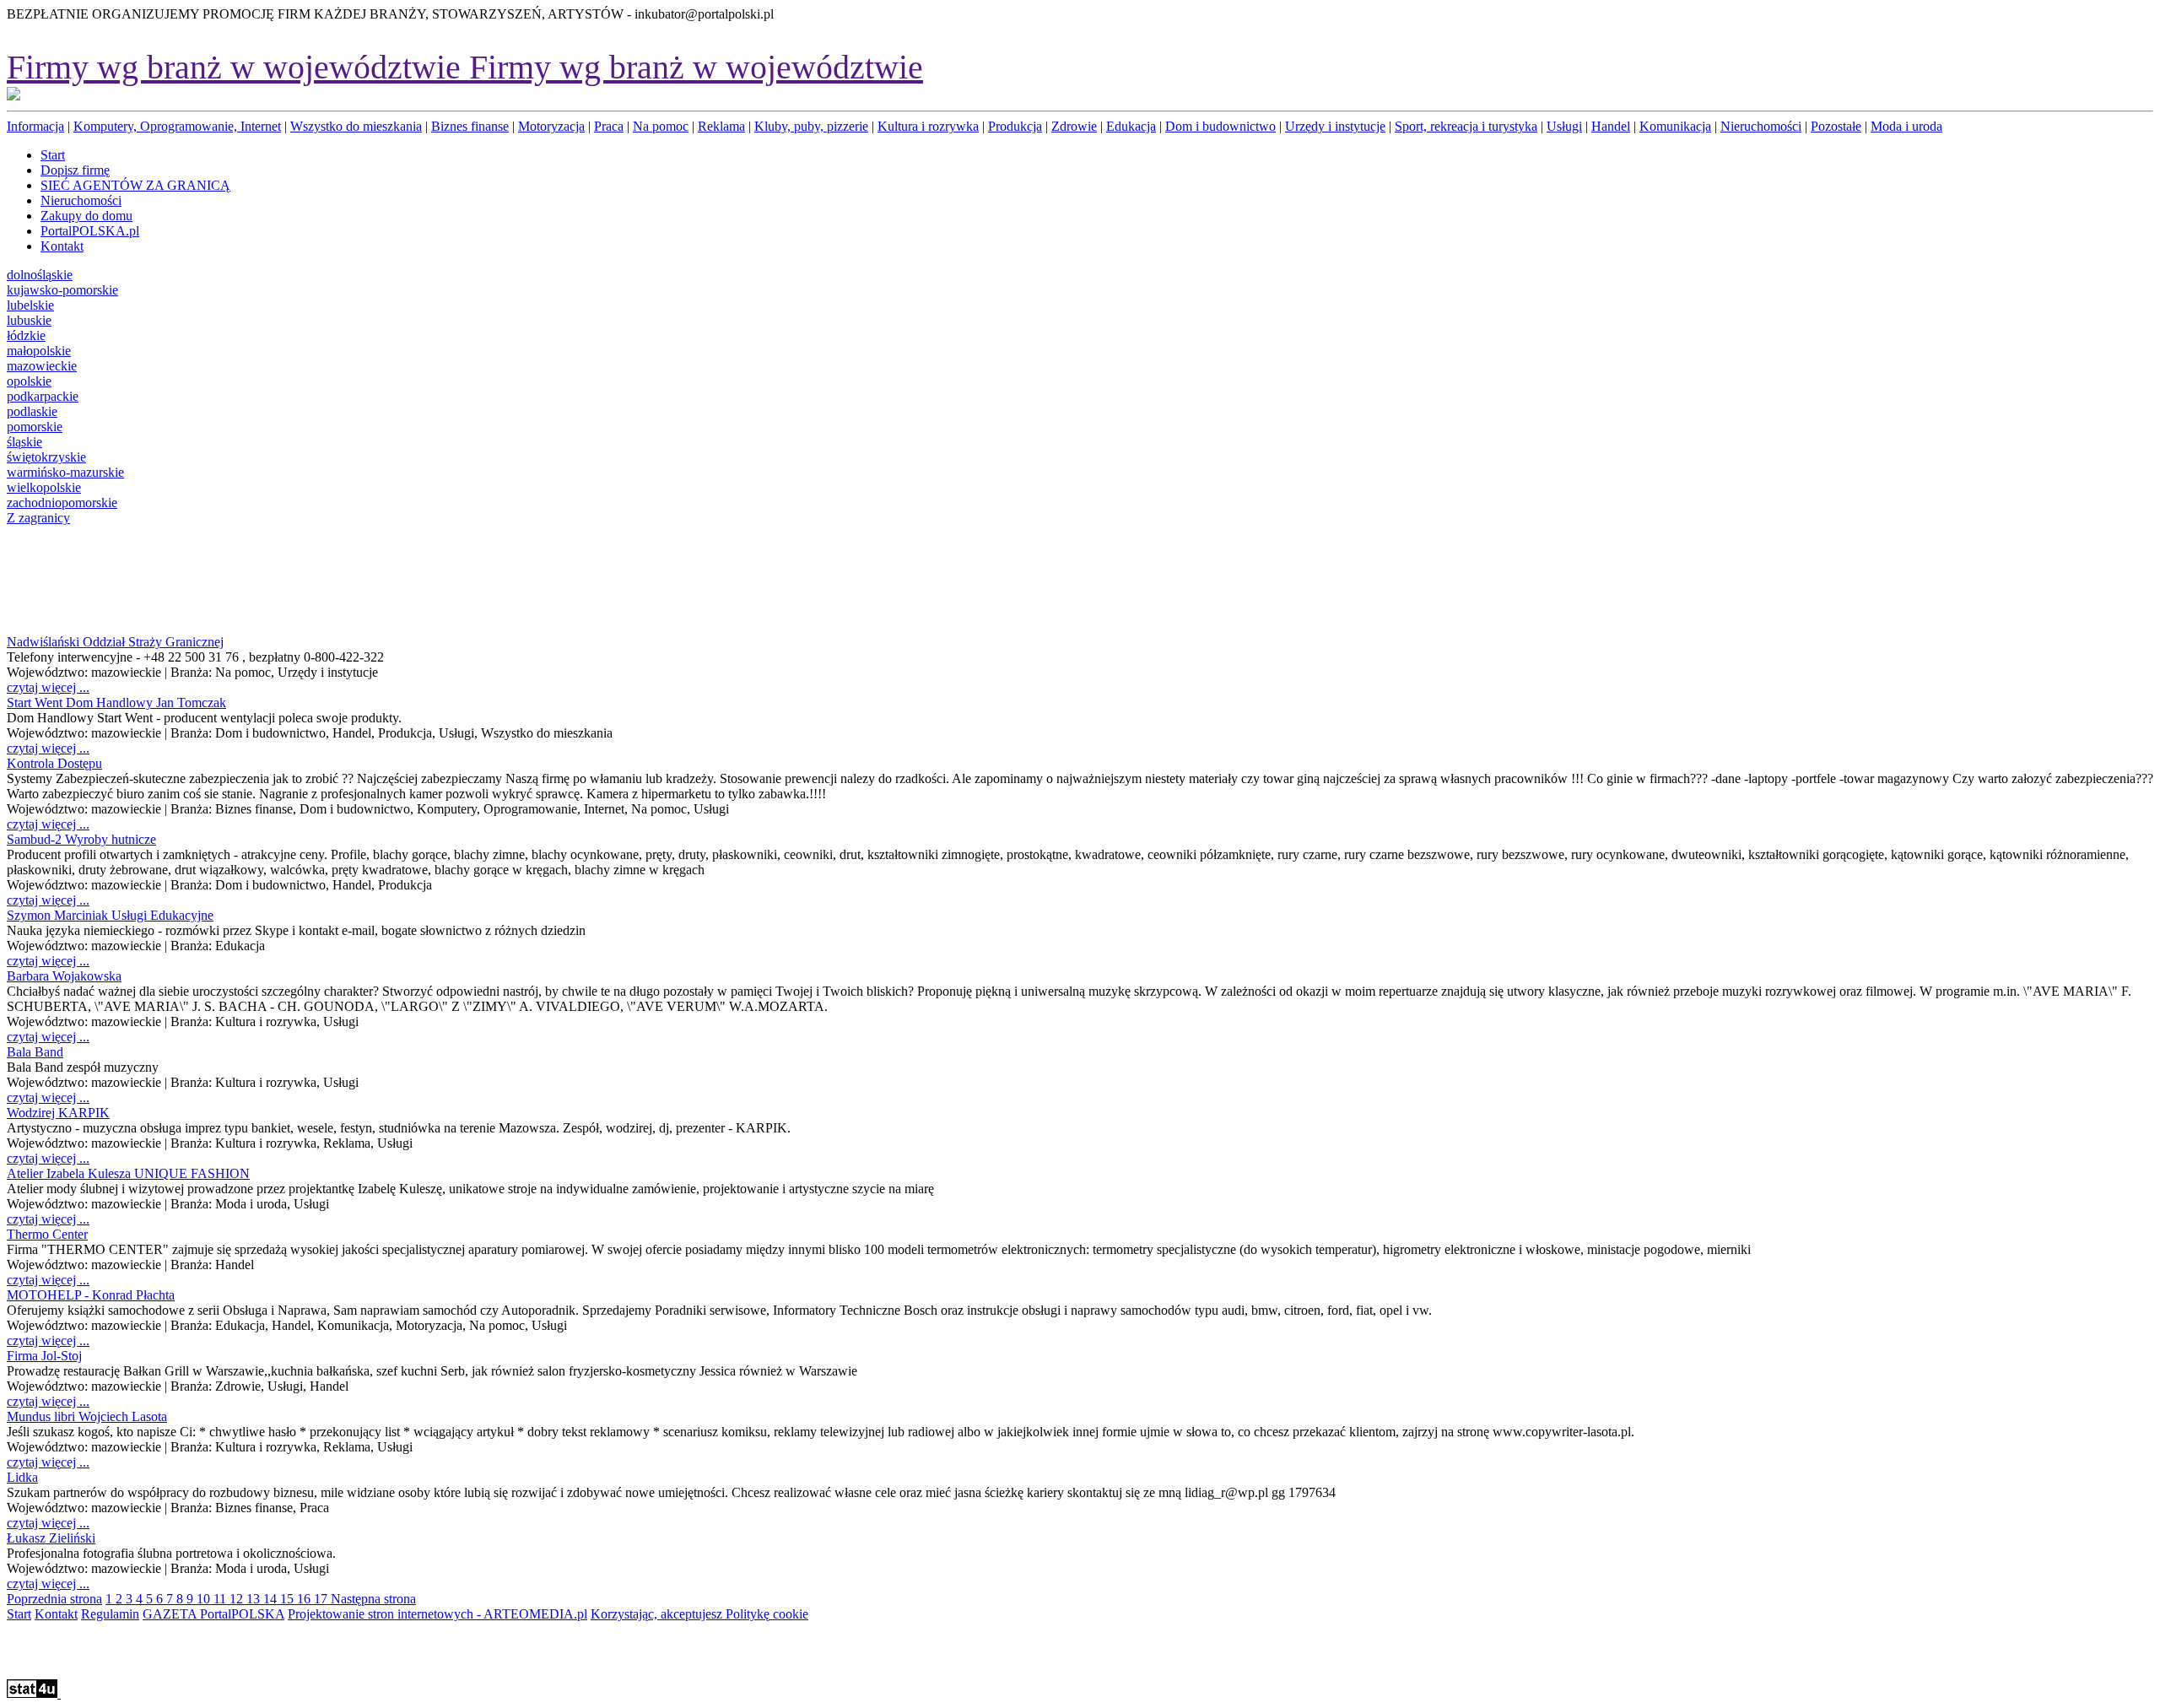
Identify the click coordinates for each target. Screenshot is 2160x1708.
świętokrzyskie (46, 457)
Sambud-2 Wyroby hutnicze (81, 839)
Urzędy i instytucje (1335, 126)
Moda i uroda (1906, 126)
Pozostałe (1836, 126)
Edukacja (1131, 126)
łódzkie (26, 335)
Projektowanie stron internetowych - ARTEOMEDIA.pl (437, 1614)
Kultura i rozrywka (928, 126)
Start (19, 1614)
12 (238, 1599)
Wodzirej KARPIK (58, 1113)
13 (255, 1599)
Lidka (22, 1477)
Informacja (35, 126)
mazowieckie (42, 366)
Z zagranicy (38, 518)
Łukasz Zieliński (51, 1538)
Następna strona (373, 1599)
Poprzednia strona (54, 1599)
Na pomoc (661, 126)
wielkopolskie (44, 487)
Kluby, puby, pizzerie (811, 126)
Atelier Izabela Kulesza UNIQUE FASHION (128, 1173)
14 (272, 1599)
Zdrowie (1074, 126)
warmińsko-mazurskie (65, 472)
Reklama (721, 126)
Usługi (1564, 126)
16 (305, 1599)
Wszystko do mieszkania (356, 126)
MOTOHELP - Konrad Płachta (91, 1295)
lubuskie (29, 320)
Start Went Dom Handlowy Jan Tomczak (116, 703)
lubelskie (30, 305)
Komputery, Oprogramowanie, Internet (177, 126)
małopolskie (39, 351)
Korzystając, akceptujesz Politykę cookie (699, 1614)
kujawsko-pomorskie (62, 290)
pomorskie (35, 427)
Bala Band (35, 1052)
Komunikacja (1675, 126)
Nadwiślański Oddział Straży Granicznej (115, 642)
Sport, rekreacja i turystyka (1466, 126)
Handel (1611, 126)
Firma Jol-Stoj (44, 1356)
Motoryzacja (551, 126)
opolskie (29, 381)
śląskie (24, 442)
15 (289, 1599)
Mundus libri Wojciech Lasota (87, 1416)
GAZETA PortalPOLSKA (213, 1614)
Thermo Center (47, 1234)
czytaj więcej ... (48, 687)
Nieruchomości (1761, 126)
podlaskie (32, 411)
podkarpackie (43, 396)
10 (205, 1599)
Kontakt (56, 1614)
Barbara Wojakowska (64, 976)
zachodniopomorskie (62, 503)
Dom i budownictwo (1220, 126)
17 (322, 1599)
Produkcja (1015, 126)
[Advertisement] (59, 578)
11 (221, 1599)
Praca (609, 126)
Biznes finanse (470, 126)
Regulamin (110, 1614)
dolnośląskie (40, 275)
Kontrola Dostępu (54, 763)
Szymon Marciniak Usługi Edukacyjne (110, 915)
